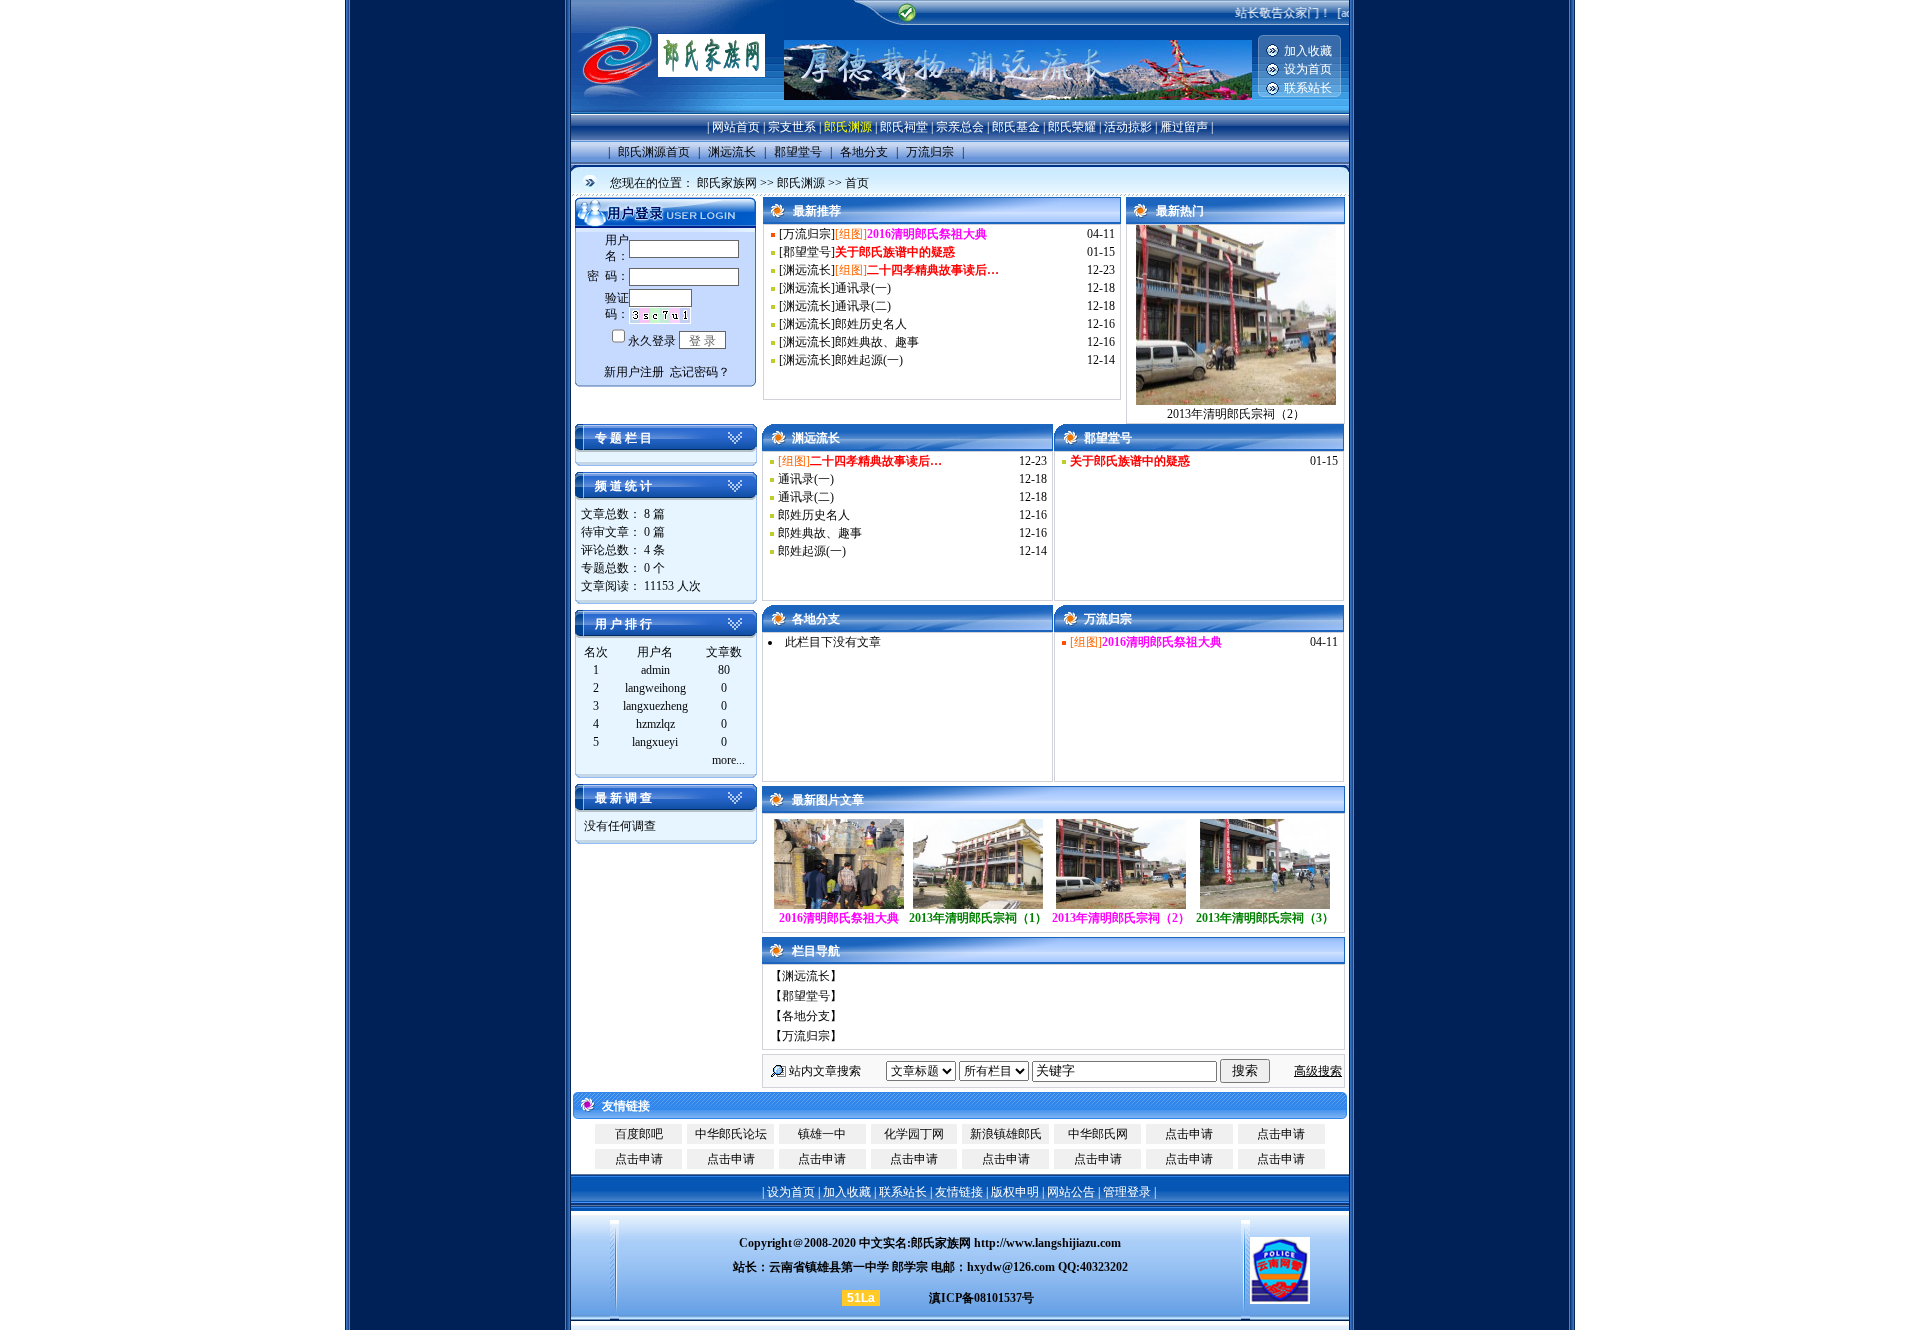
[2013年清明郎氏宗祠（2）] (1121, 905)
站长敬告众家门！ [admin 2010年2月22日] (1341, 13)
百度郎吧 (639, 1134)
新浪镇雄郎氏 (1006, 1134)
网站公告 (1071, 1192)
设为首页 (1308, 69)
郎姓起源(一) (869, 360)
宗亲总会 (960, 127)
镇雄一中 (822, 1134)
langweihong (655, 688)
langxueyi (655, 742)
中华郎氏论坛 (731, 1134)
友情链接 (959, 1192)
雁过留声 (1184, 127)
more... (728, 760)
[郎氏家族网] (677, 110)
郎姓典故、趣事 (877, 342)
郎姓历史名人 (871, 324)
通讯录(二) (863, 306)
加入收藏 (1308, 51)
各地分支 (806, 1016)
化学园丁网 (914, 1134)
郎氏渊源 (848, 127)
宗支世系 (792, 127)
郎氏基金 (1016, 127)
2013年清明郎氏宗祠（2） (1236, 414)
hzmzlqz (655, 724)
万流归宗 (807, 234)
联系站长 (1308, 88)
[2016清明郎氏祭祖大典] (839, 905)
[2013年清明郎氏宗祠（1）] (978, 905)
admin (655, 670)
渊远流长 (807, 270)
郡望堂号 (807, 252)
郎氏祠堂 (904, 127)
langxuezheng (655, 706)
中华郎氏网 (1098, 1134)
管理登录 (1127, 1192)
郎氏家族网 (727, 183)
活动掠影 (1128, 127)
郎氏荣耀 (1072, 127)
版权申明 (1015, 1192)
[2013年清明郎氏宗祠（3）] (1265, 905)
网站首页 (736, 127)
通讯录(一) (863, 288)
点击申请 (1189, 1134)
